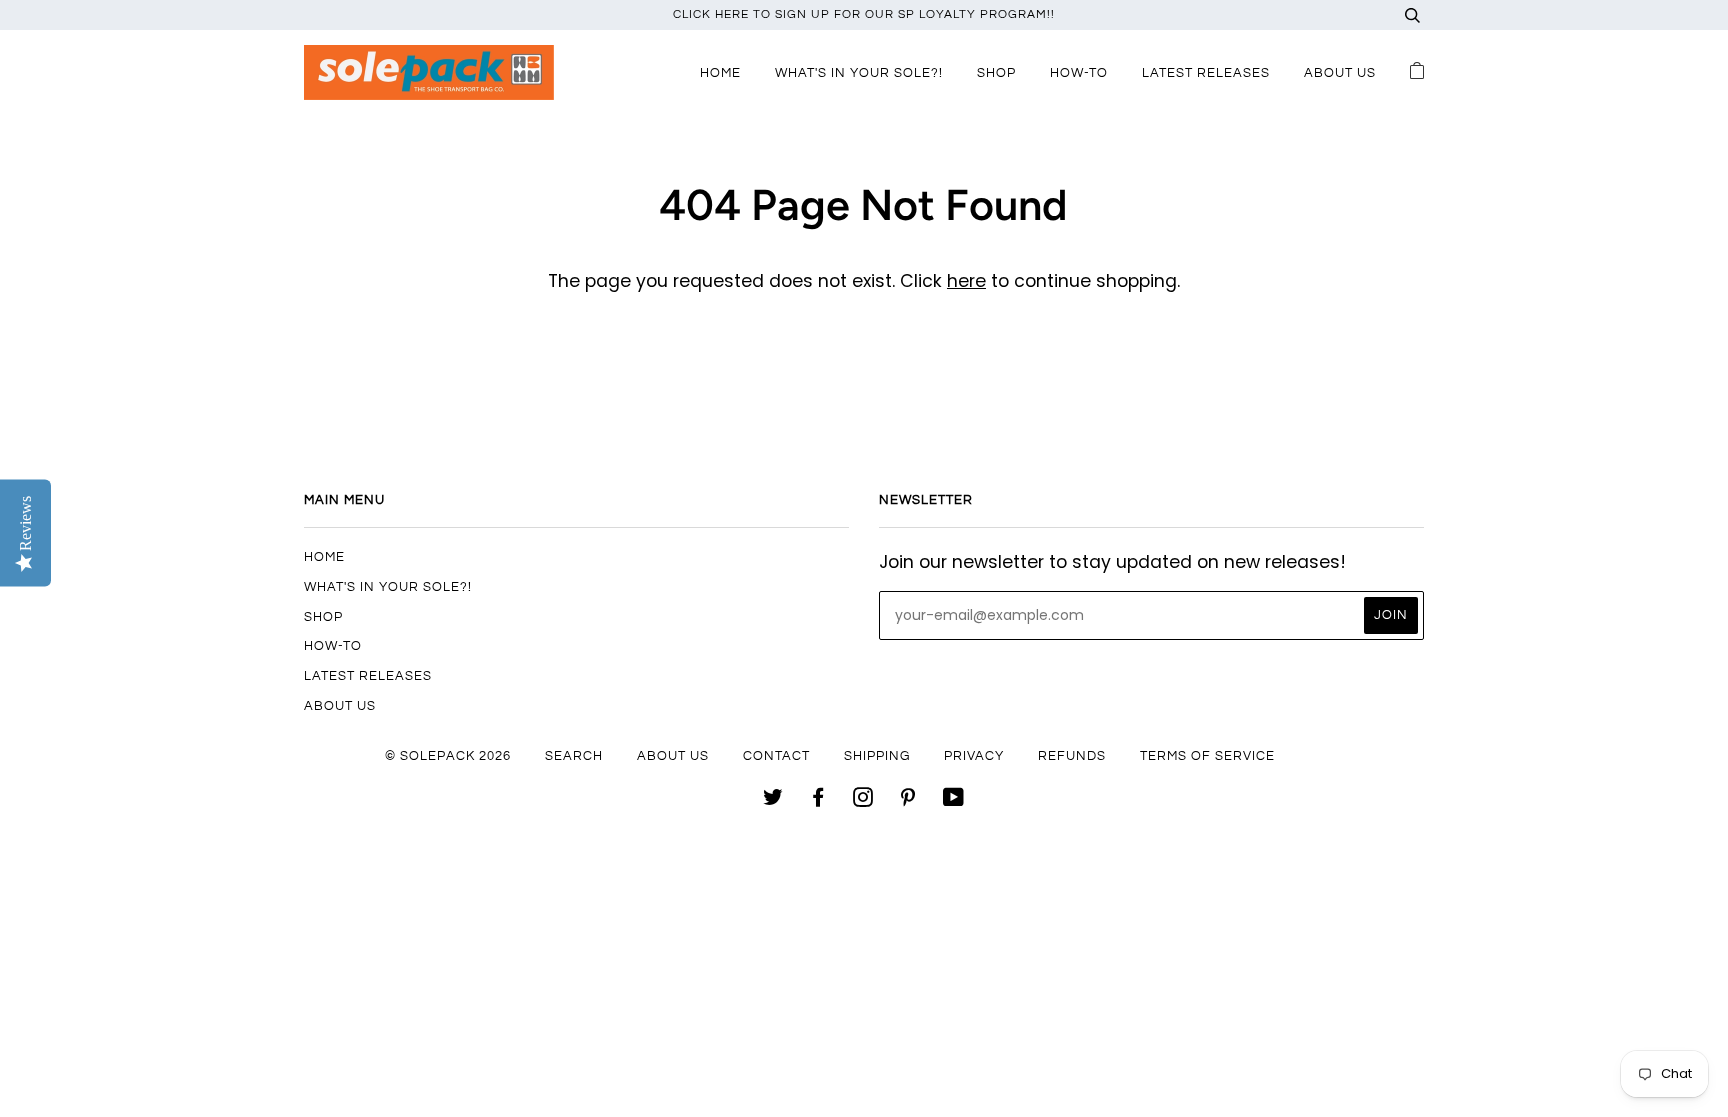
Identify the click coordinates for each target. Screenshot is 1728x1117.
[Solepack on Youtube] (954, 801)
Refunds (1072, 756)
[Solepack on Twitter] (773, 801)
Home (720, 73)
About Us (1340, 73)
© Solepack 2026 (448, 756)
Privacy (974, 756)
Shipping (877, 756)
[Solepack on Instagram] (863, 801)
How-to (1079, 73)
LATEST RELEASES (1206, 73)
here (966, 281)
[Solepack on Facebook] (818, 801)
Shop (996, 73)
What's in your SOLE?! (859, 73)
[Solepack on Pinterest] (908, 801)
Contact (776, 756)
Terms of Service (1207, 756)
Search (574, 756)
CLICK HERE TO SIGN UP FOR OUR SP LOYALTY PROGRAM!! (864, 14)
